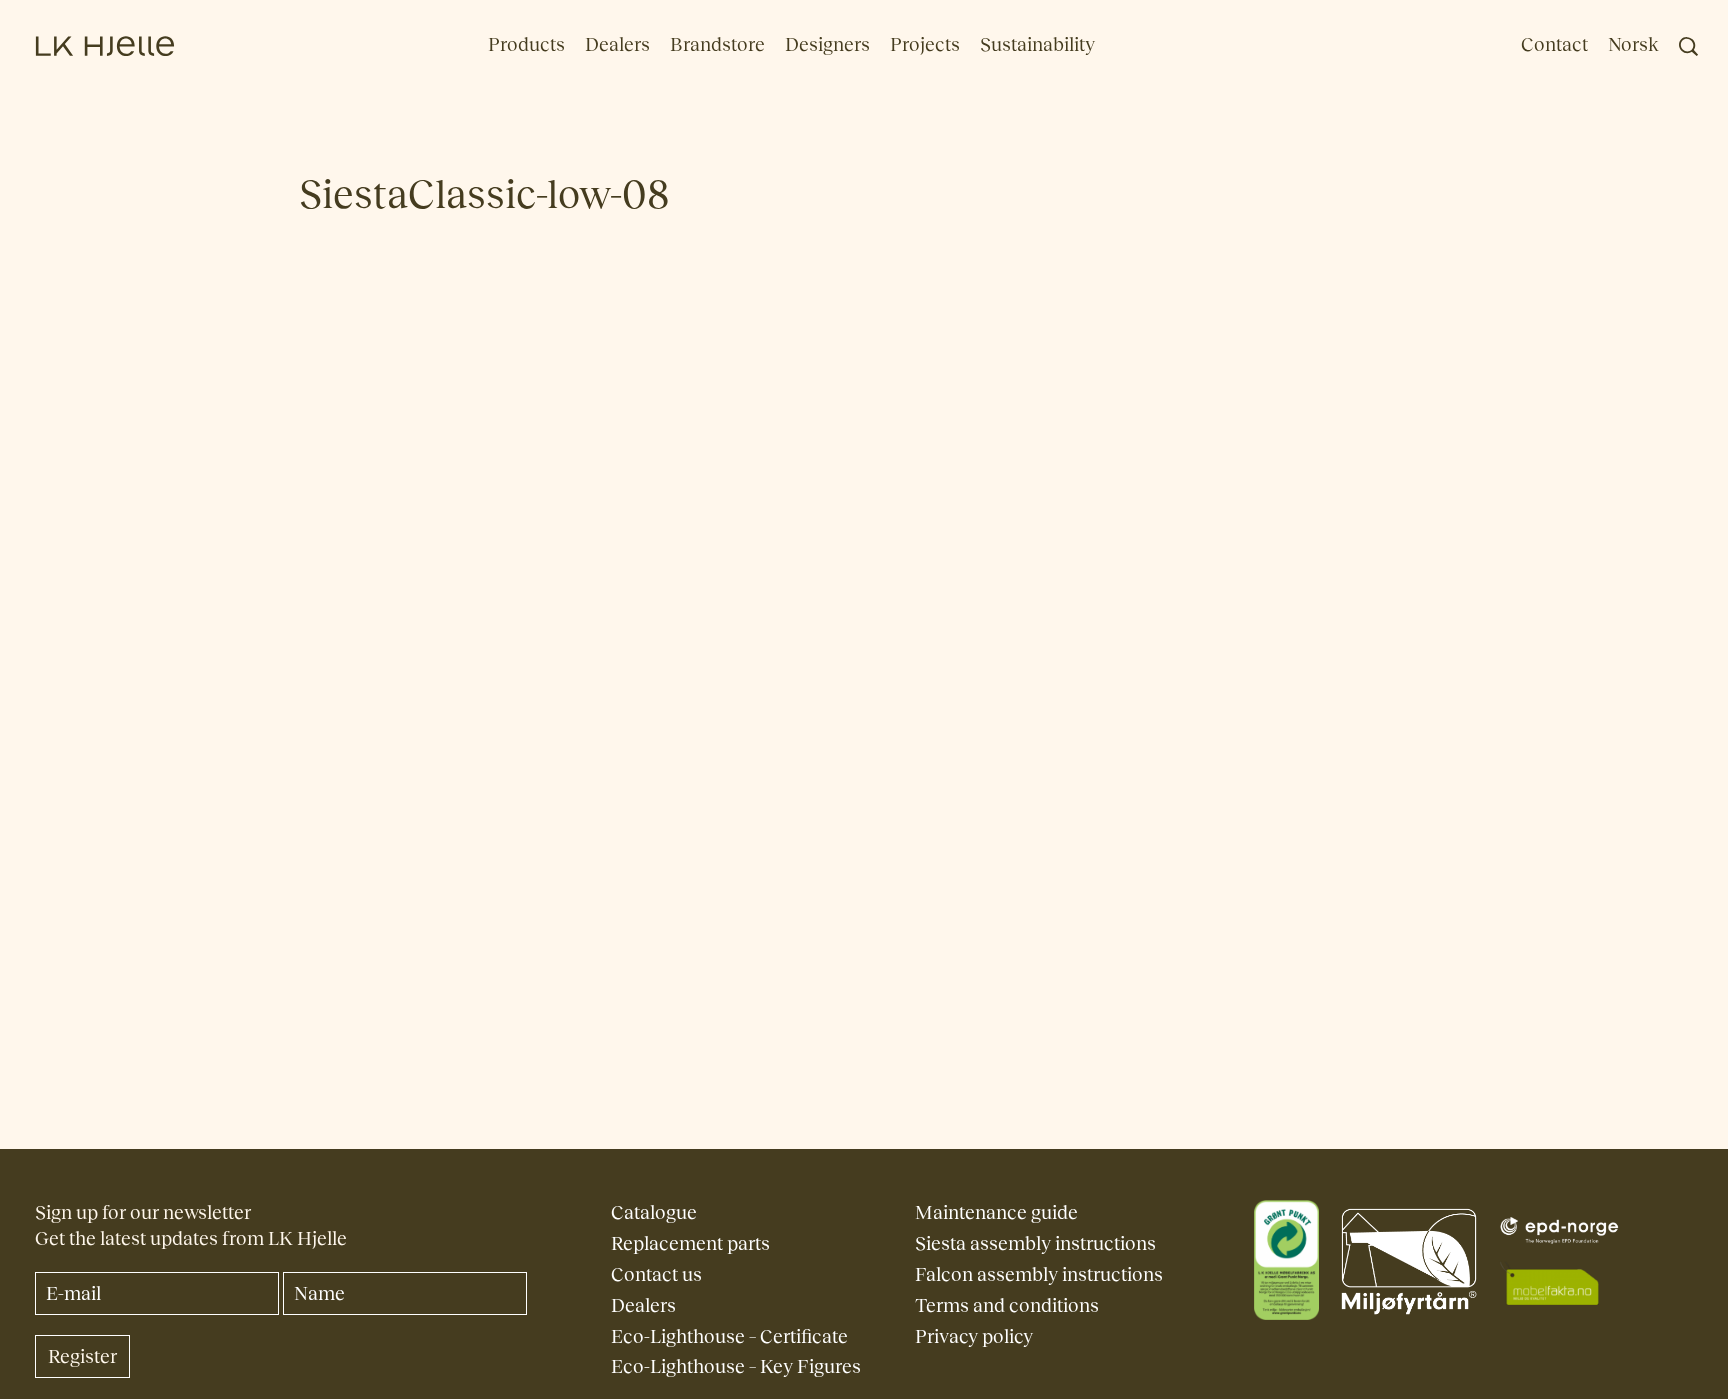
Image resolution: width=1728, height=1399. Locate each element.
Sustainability (1037, 44)
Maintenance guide (996, 1212)
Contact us (656, 1274)
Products (526, 44)
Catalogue (654, 1212)
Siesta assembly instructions (1035, 1243)
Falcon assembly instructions (1039, 1274)
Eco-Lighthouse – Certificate (729, 1336)
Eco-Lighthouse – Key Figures (736, 1366)
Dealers (617, 44)
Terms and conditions (1007, 1305)
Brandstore (717, 44)
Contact (1554, 44)
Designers (827, 44)
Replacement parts (690, 1243)
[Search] (1688, 46)
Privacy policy (974, 1336)
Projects (925, 44)
